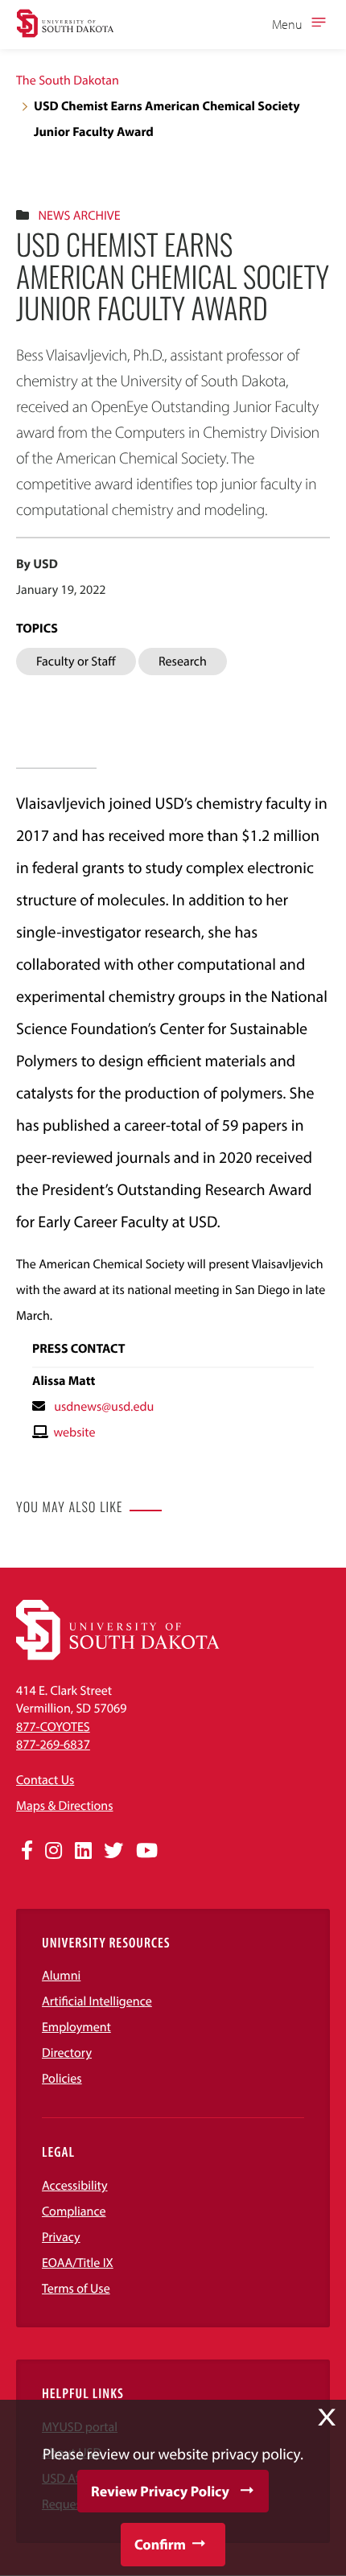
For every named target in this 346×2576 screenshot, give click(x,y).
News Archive (79, 216)
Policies (62, 2079)
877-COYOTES (53, 1727)
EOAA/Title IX (78, 2263)
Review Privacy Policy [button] (160, 2491)
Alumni (61, 1976)
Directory (67, 2053)
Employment (76, 2027)
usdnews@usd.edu (104, 1407)
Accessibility (75, 2186)
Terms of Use (76, 2289)
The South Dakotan (68, 80)
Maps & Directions (64, 1806)
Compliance (74, 2211)
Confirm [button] (160, 2544)
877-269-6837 (53, 1745)
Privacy (61, 2237)
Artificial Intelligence (97, 2001)
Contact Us (45, 1780)
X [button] (327, 2417)
